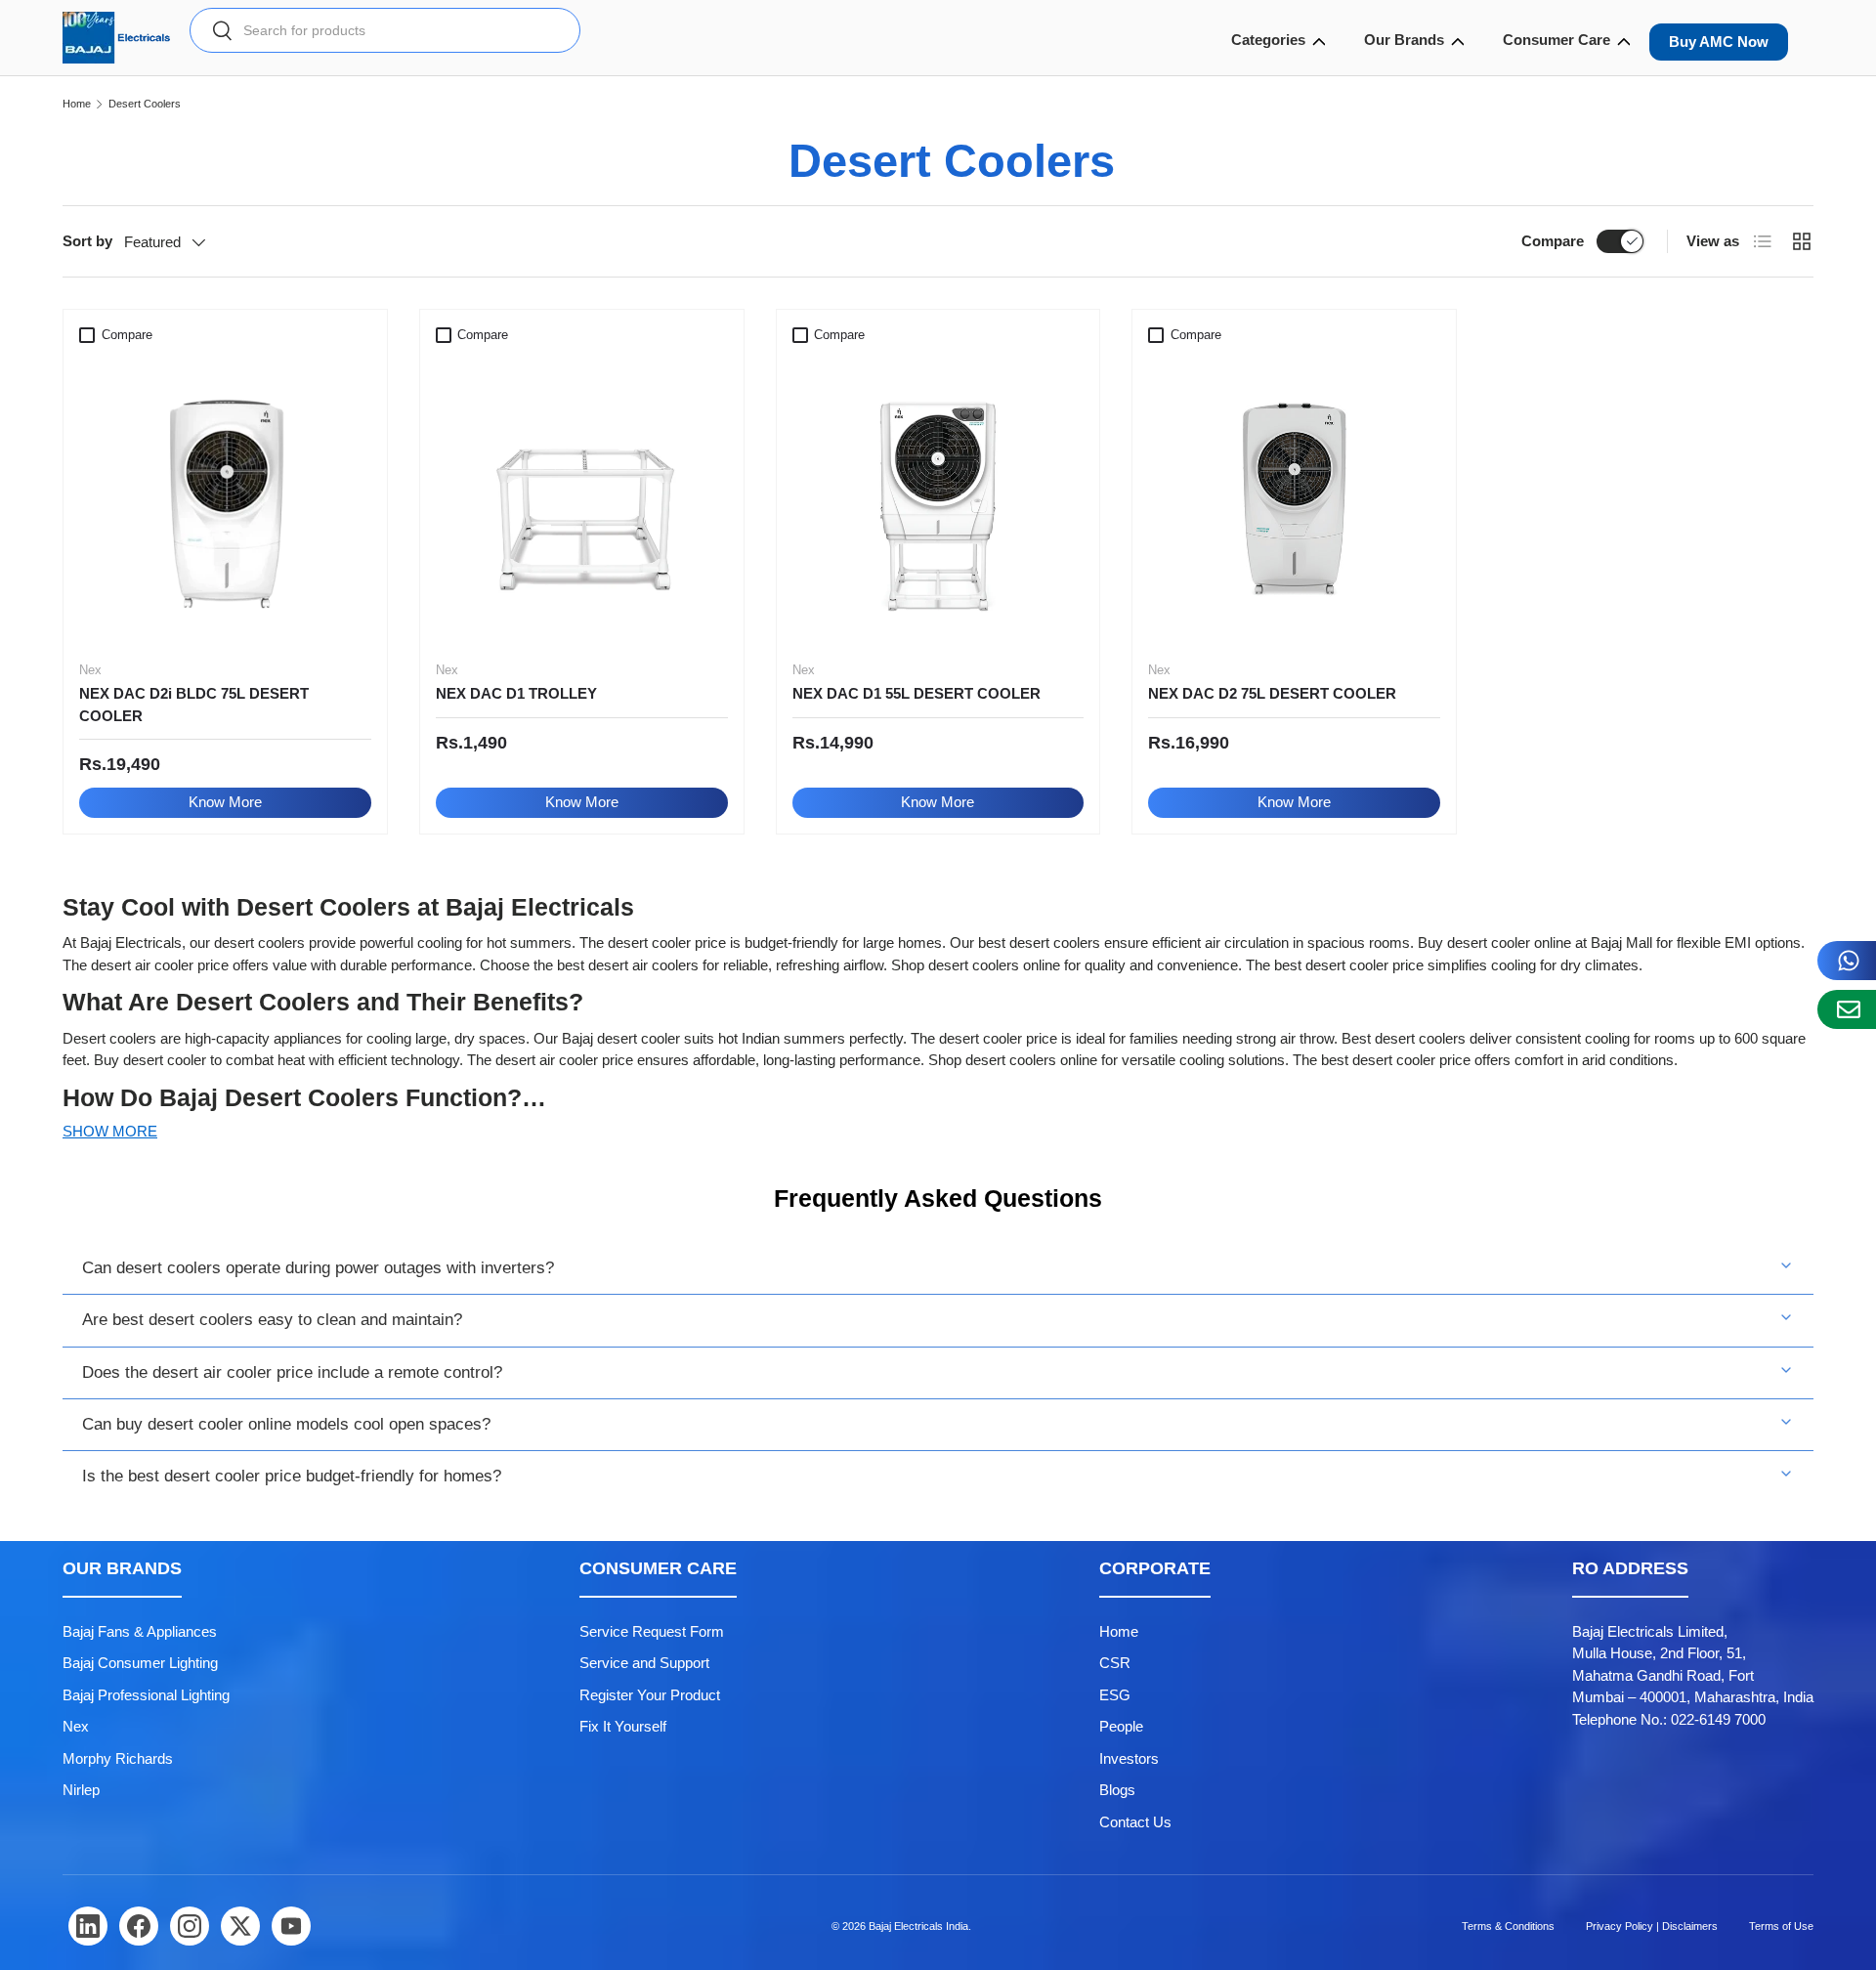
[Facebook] (139, 1926)
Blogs (1117, 1790)
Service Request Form (652, 1631)
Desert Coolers (145, 104)
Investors (1129, 1758)
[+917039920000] (1847, 961)
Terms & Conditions (1508, 1926)
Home (77, 104)
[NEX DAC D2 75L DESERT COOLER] (1294, 499)
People (1121, 1726)
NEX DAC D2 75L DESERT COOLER (1272, 693)
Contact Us (1135, 1822)
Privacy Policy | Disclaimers (1652, 1926)
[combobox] (385, 30)
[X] (240, 1926)
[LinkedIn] (88, 1926)
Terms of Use (1781, 1926)
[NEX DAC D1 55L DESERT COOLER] (938, 499)
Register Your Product (650, 1695)
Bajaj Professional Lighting (146, 1695)
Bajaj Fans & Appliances (140, 1631)
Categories (1268, 40)
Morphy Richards (118, 1758)
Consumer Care (1556, 40)
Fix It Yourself (623, 1726)
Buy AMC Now (1719, 42)
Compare (1553, 241)
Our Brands (1404, 40)
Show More (110, 1131)
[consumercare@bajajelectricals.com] (1847, 1009)
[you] (291, 1926)
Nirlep (81, 1790)
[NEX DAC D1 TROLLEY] (582, 499)
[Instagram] (190, 1926)
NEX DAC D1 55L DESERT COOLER (917, 693)
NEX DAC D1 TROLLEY (516, 693)
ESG (1115, 1695)
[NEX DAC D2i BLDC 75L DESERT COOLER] (225, 499)
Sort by (87, 241)
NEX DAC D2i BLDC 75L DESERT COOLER (194, 705)
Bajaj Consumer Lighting (140, 1663)
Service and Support (644, 1663)
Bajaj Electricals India (918, 1926)
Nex (76, 1726)
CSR (1115, 1663)
